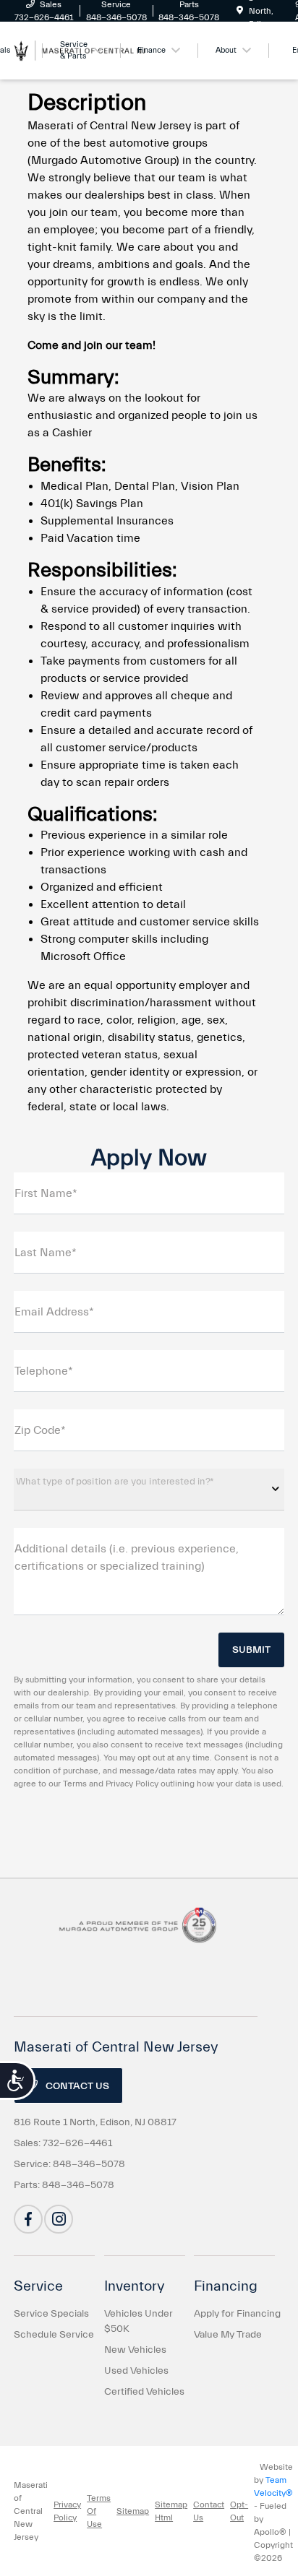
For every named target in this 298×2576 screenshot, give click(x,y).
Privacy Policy (67, 2511)
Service (38, 2286)
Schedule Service (54, 2335)
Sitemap (133, 2511)
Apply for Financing (237, 2314)
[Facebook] (28, 2219)
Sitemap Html (171, 2511)
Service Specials (51, 2314)
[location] (240, 11)
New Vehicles (135, 2350)
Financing (226, 2286)
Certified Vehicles (144, 2392)
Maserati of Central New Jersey (31, 2511)
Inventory (135, 2286)
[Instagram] (59, 2219)
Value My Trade (228, 2335)
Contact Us (76, 2086)
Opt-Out (239, 2511)
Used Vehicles (136, 2371)
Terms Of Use (99, 2511)
